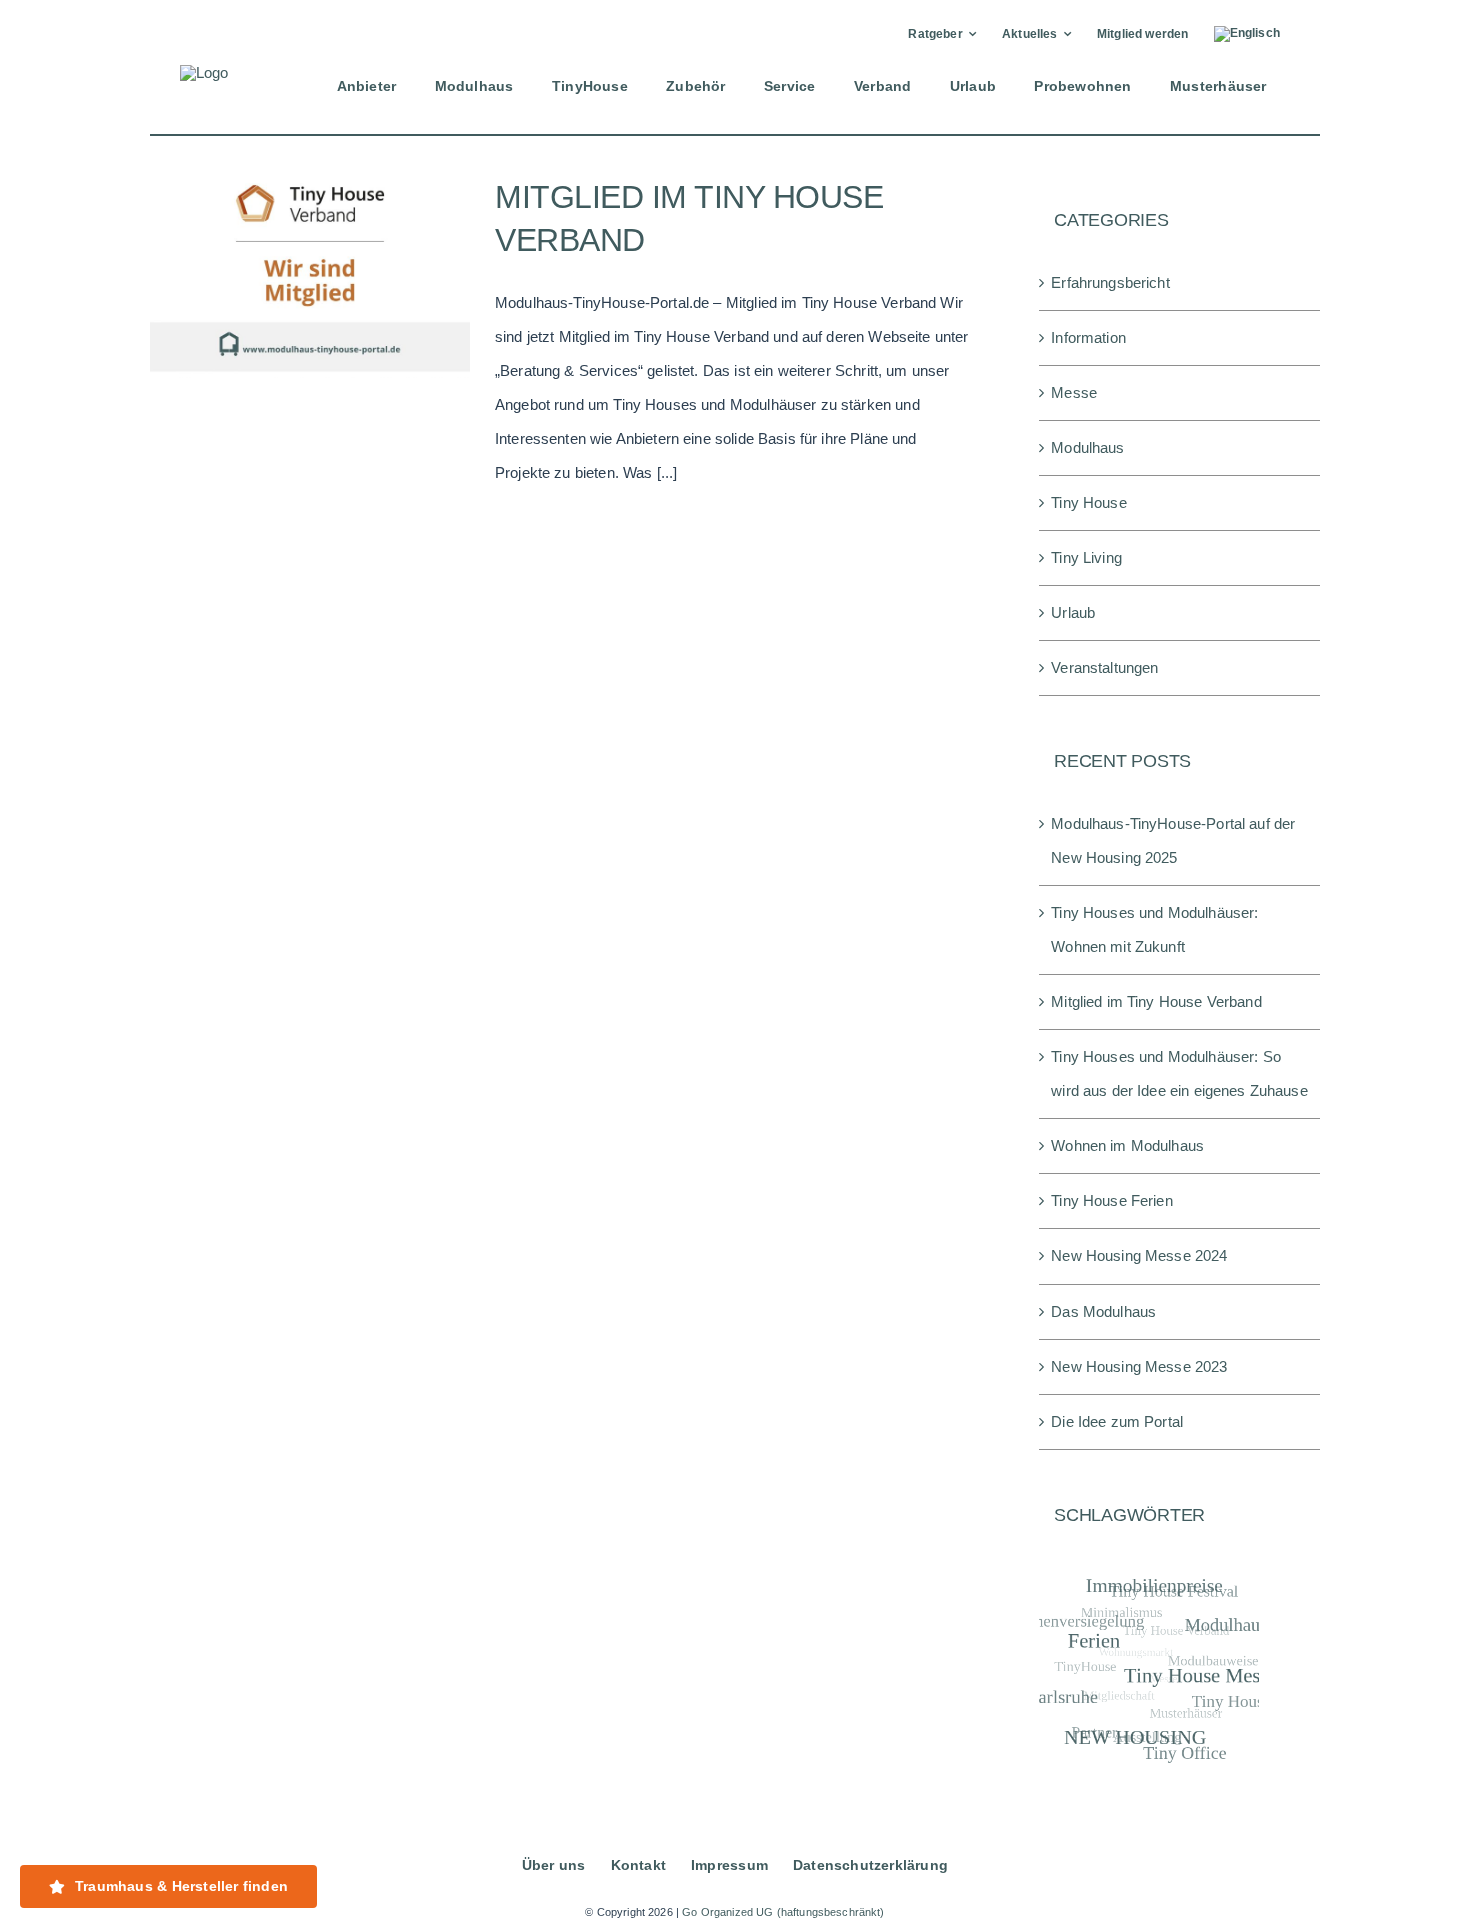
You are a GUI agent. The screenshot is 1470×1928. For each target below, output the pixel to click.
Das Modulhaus (1103, 1311)
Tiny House (1089, 502)
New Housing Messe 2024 (1139, 1255)
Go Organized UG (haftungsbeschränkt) (783, 1912)
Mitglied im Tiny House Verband (1156, 1001)
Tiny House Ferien (1112, 1200)
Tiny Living (1086, 557)
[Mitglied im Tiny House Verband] (310, 277)
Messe (1074, 392)
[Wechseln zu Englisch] (1247, 34)
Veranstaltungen (1104, 667)
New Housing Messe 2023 (1139, 1366)
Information (1088, 337)
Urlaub (1073, 612)
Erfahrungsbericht (1110, 282)
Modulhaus (1087, 447)
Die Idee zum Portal (1117, 1421)
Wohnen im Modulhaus (1127, 1145)
